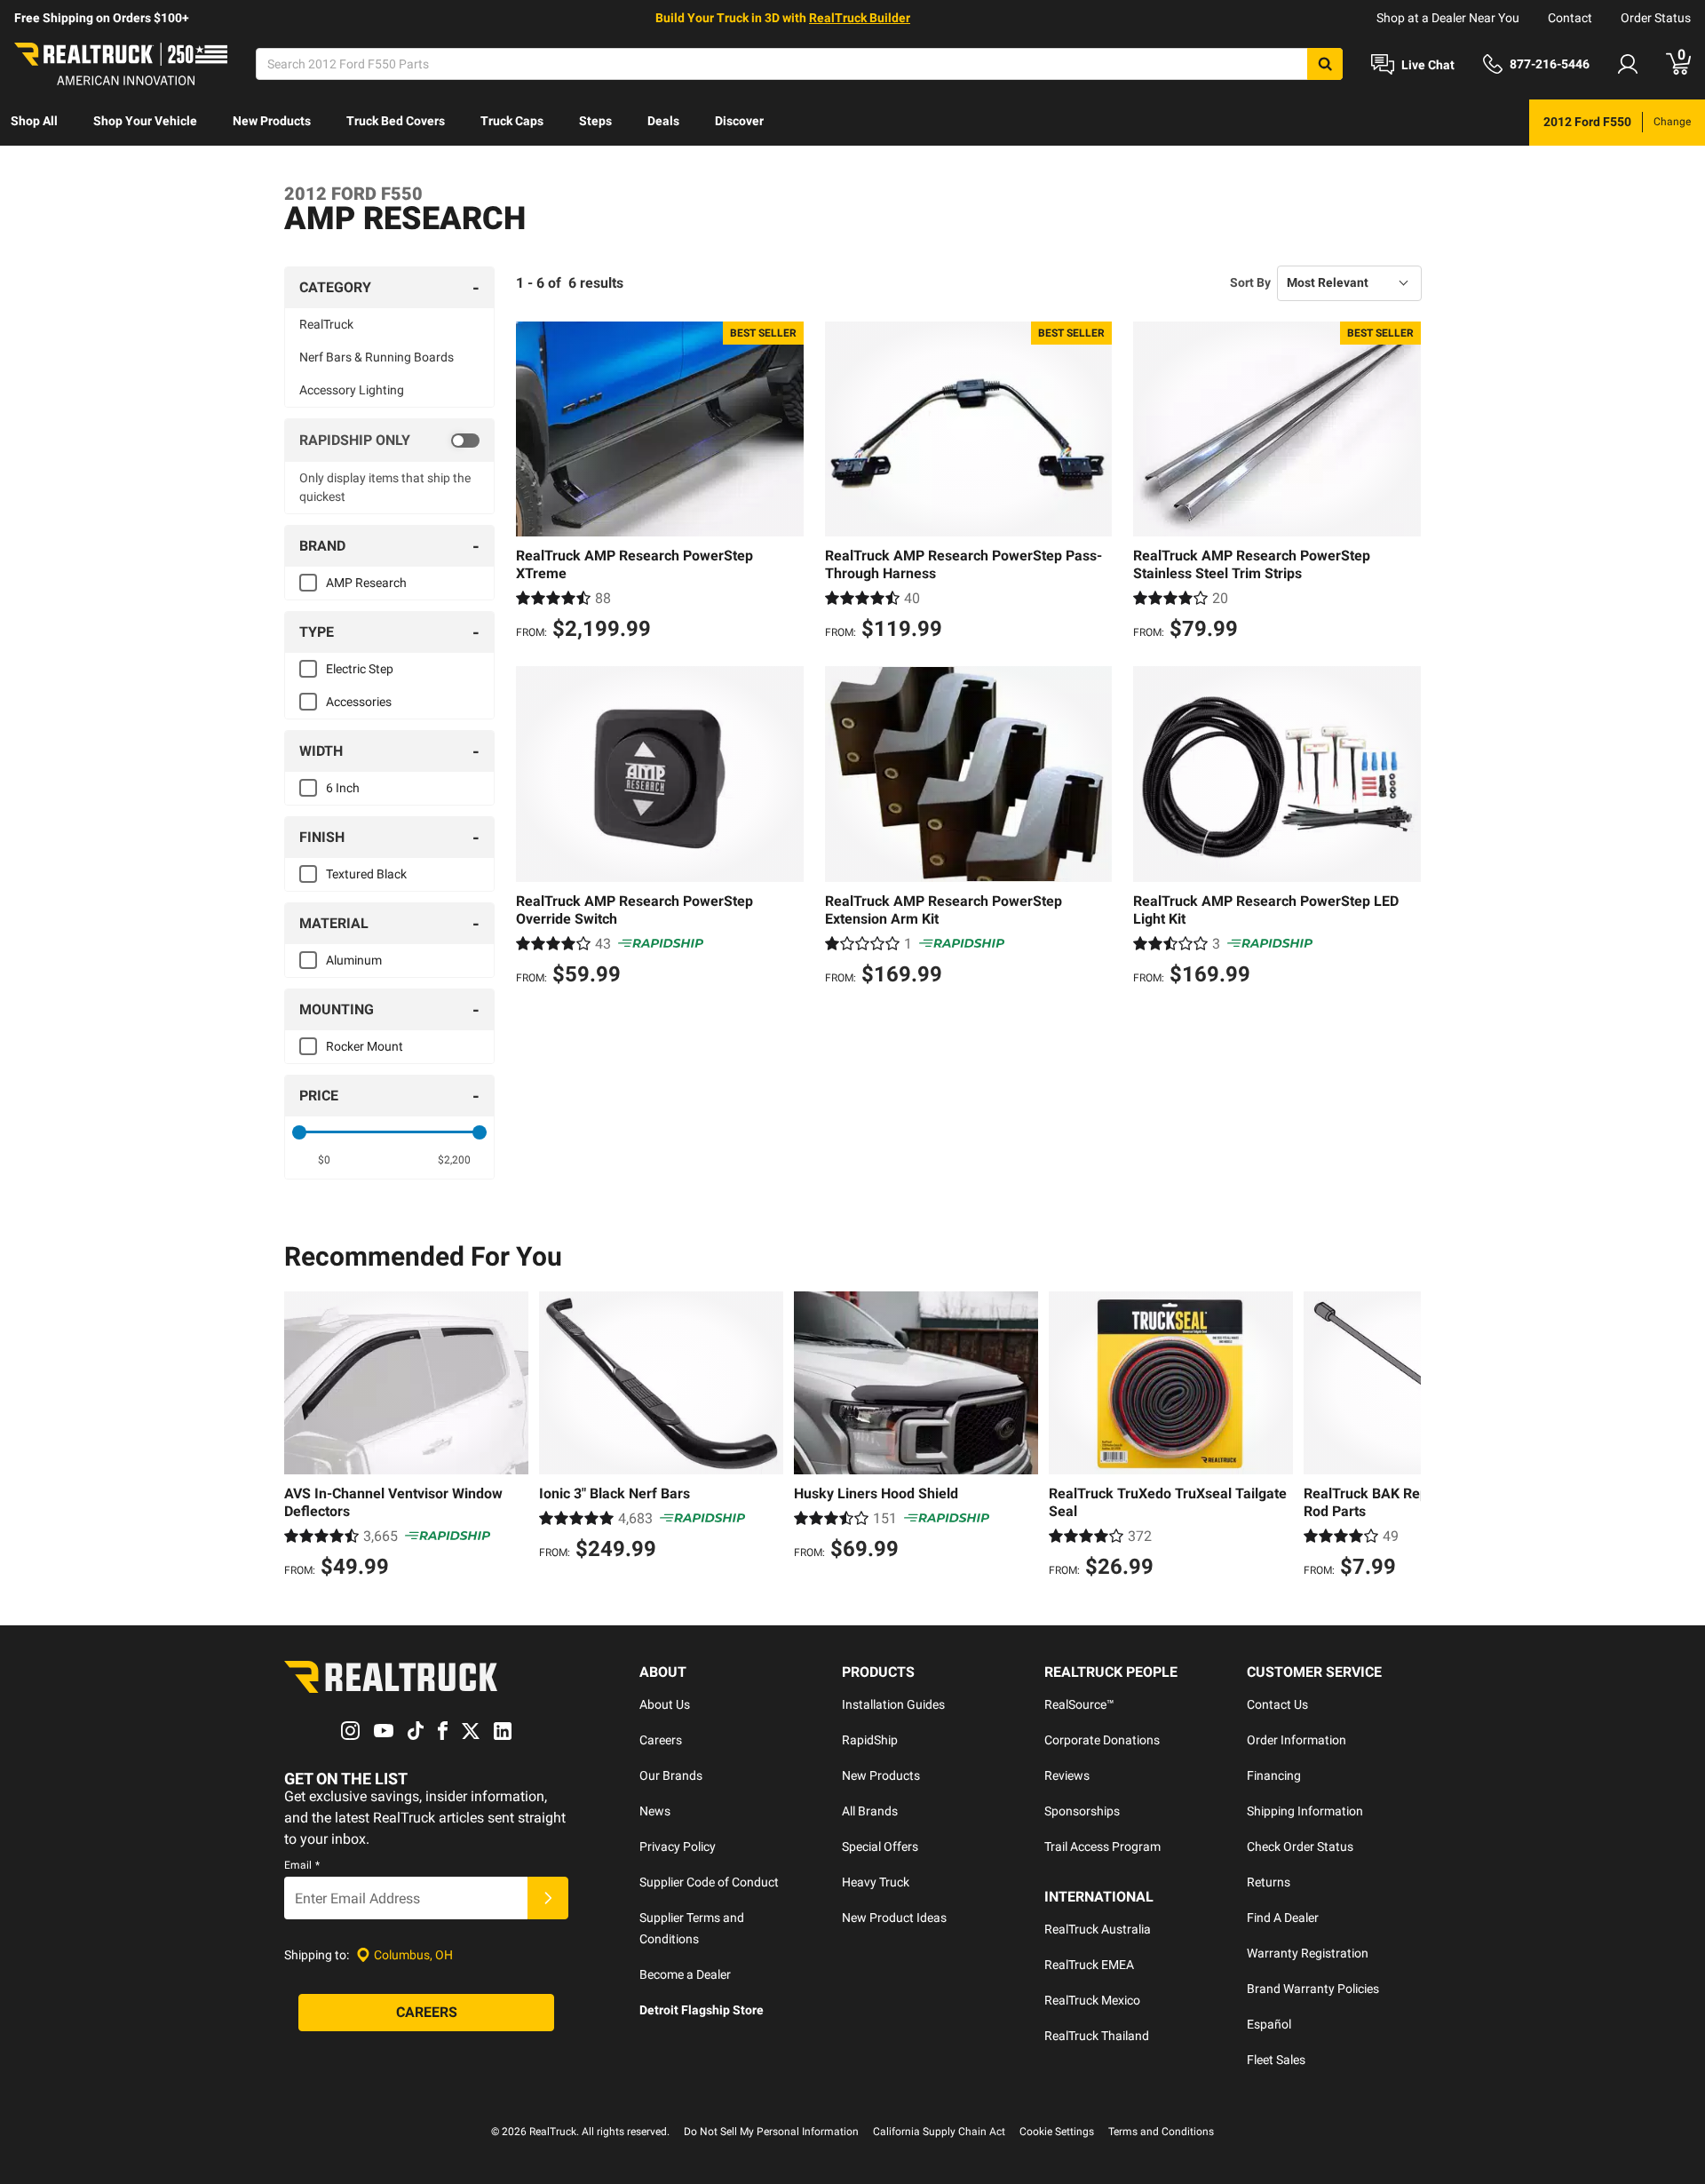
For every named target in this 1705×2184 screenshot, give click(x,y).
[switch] (389, 441)
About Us (665, 1704)
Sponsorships (1082, 1811)
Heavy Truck (876, 1882)
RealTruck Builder (860, 18)
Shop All (34, 121)
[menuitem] (34, 123)
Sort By (1250, 282)
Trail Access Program (1102, 1846)
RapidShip (870, 1740)
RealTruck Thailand (1097, 2036)
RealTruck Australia (1098, 1929)
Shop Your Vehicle (145, 121)
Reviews (1067, 1775)
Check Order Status (1300, 1846)
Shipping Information (1305, 1811)
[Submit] (548, 1898)
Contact (1570, 18)
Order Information (1297, 1740)
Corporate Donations (1102, 1740)
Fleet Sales (1276, 2060)
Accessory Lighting (352, 390)
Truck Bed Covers (396, 121)
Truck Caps (512, 121)
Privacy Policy (678, 1846)
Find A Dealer (1283, 1918)
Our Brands (671, 1775)
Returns (1269, 1882)
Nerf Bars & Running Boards (377, 357)
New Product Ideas (894, 1918)
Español (1269, 2024)
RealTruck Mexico (1092, 2000)
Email (302, 1865)
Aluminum (354, 960)
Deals (663, 121)
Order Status (1656, 18)
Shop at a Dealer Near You (1448, 18)
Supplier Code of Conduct (709, 1882)
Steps (595, 121)
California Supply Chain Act (939, 2132)
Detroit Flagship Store (702, 2010)
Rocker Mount (365, 1046)
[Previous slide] (302, 1437)
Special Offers (880, 1846)
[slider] (299, 1132)
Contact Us (1277, 1704)
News (655, 1811)
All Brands (870, 1811)
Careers (661, 1740)
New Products (272, 121)
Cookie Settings (1057, 2132)
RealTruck (326, 324)
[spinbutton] (325, 1160)
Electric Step (360, 669)
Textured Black (366, 874)
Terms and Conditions (1161, 2132)
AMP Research (366, 583)
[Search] (1325, 64)
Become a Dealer (685, 1974)
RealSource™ (1079, 1704)
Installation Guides (893, 1704)
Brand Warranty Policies (1313, 1989)
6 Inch (343, 788)
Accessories (359, 702)
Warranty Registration (1308, 1953)
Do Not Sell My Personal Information (771, 2132)
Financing (1274, 1775)
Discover (739, 121)
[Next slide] (1403, 1437)
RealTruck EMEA (1089, 1965)
